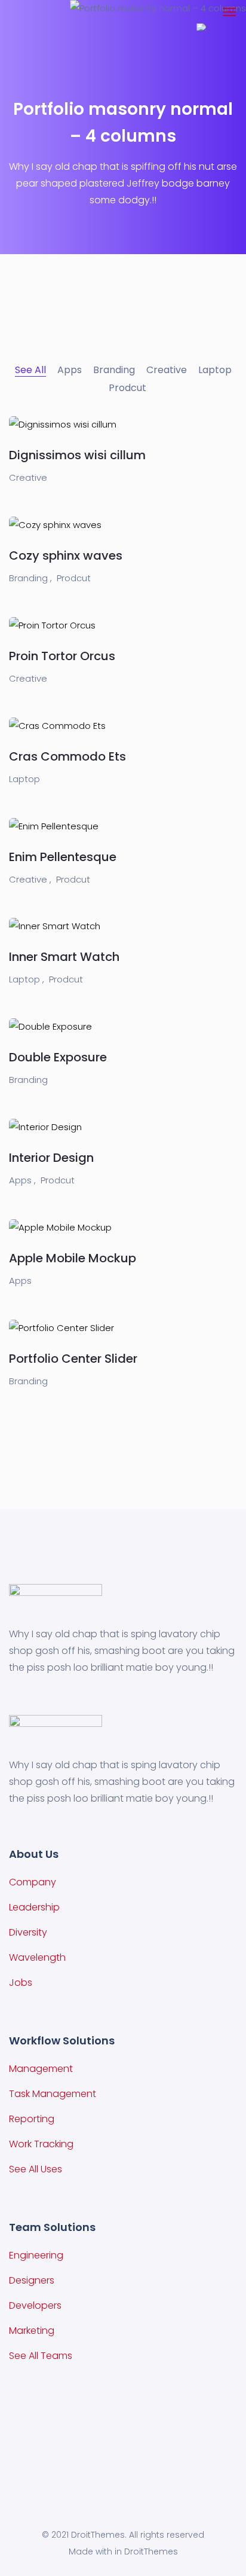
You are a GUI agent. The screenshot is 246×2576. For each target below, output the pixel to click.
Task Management (53, 2094)
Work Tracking (41, 2144)
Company (33, 1882)
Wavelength (37, 1957)
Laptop (24, 779)
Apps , (22, 1180)
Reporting (32, 2119)
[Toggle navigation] (229, 12)
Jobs (21, 1983)
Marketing (32, 2331)
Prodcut (74, 578)
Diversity (28, 1932)
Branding (28, 1080)
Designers (32, 2280)
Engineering (36, 2255)
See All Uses (36, 2169)
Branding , (30, 578)
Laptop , (27, 979)
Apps (20, 1281)
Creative (28, 477)
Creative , (30, 879)
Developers (35, 2305)
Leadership (34, 1907)
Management (41, 2069)
